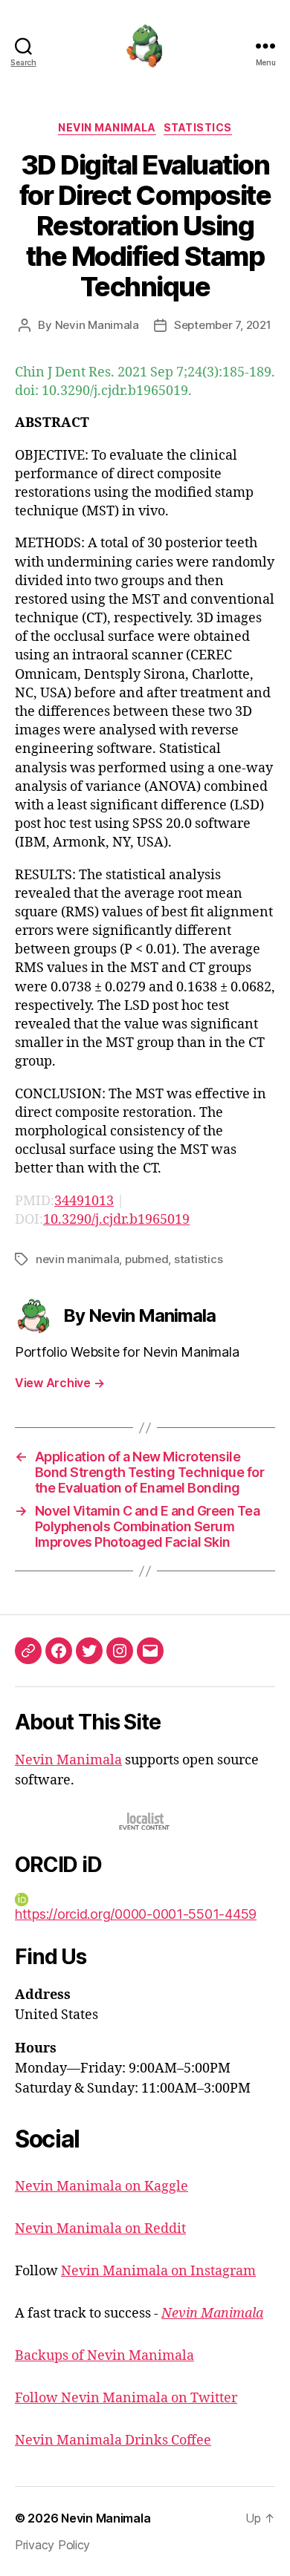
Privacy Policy (52, 2545)
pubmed (146, 1259)
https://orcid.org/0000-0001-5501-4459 (136, 1914)
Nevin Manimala (107, 127)
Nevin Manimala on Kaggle (101, 2187)
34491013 (84, 1201)
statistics (198, 1259)
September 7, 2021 (223, 325)
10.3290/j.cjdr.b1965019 (116, 1220)
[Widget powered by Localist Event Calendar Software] (145, 1821)
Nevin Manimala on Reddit (100, 2229)
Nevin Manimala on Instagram (158, 2271)
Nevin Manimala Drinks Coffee (113, 2440)
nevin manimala (77, 1259)
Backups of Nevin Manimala (104, 2356)
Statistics (198, 127)
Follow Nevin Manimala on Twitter (126, 2398)
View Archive (59, 1383)
